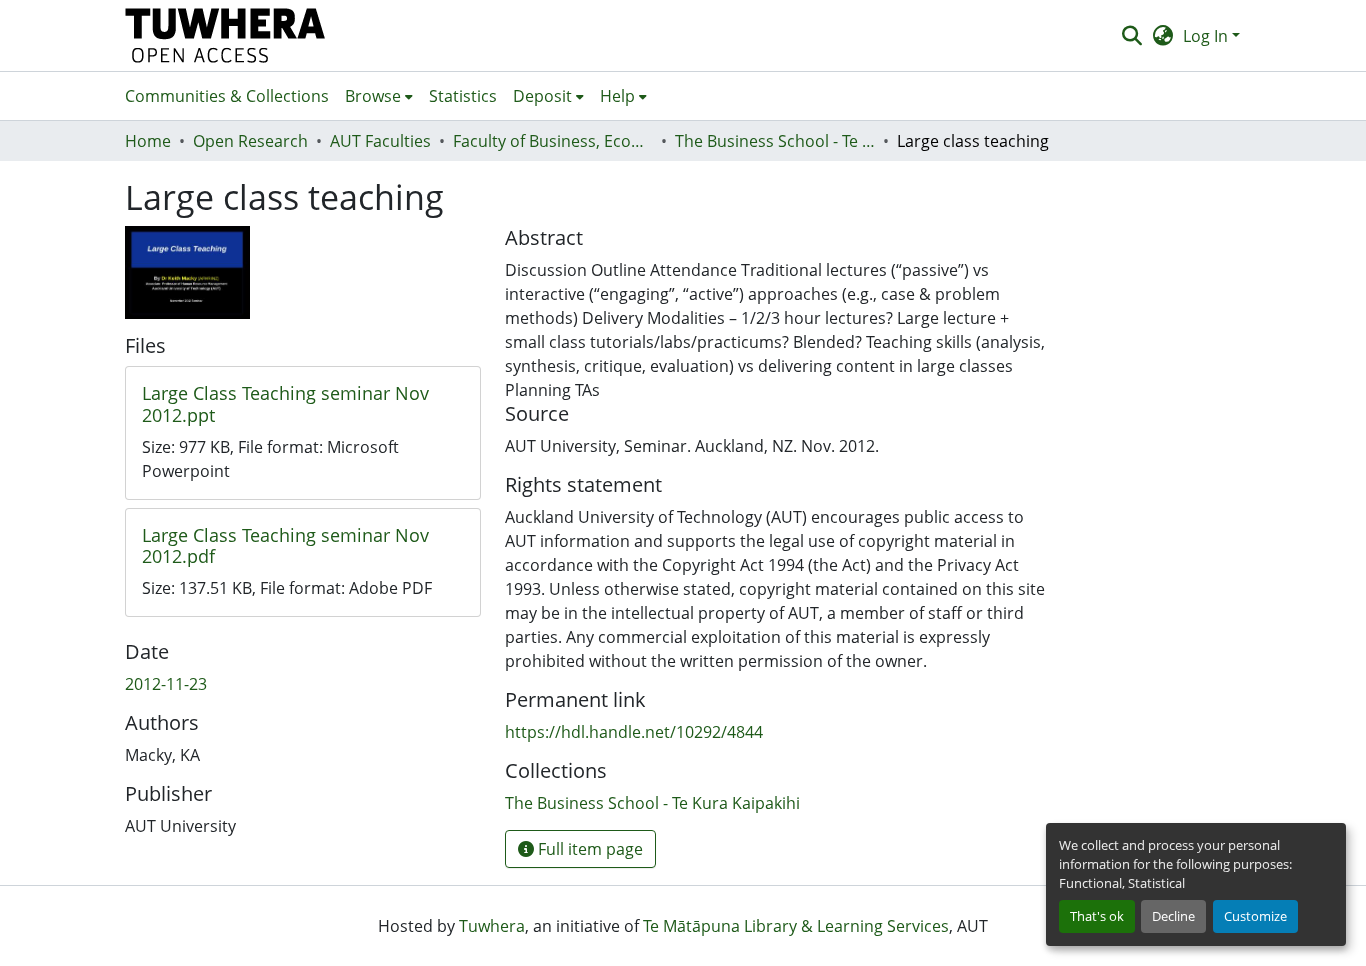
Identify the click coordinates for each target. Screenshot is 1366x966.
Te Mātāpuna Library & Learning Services (796, 926)
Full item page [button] (588, 849)
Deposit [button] (542, 96)
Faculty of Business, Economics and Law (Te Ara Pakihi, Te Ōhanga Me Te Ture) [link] (553, 141)
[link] (303, 404)
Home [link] (148, 141)
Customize (1255, 916)
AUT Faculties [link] (380, 141)
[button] (225, 35)
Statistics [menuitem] (463, 96)
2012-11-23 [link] (166, 684)
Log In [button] (1207, 36)
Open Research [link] (250, 141)
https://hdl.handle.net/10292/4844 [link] (634, 732)
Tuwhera (492, 926)
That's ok (1097, 916)
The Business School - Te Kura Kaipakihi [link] (775, 141)
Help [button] (617, 96)
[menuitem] (379, 96)
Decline (1173, 916)
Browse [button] (373, 96)
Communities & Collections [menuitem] (227, 96)
